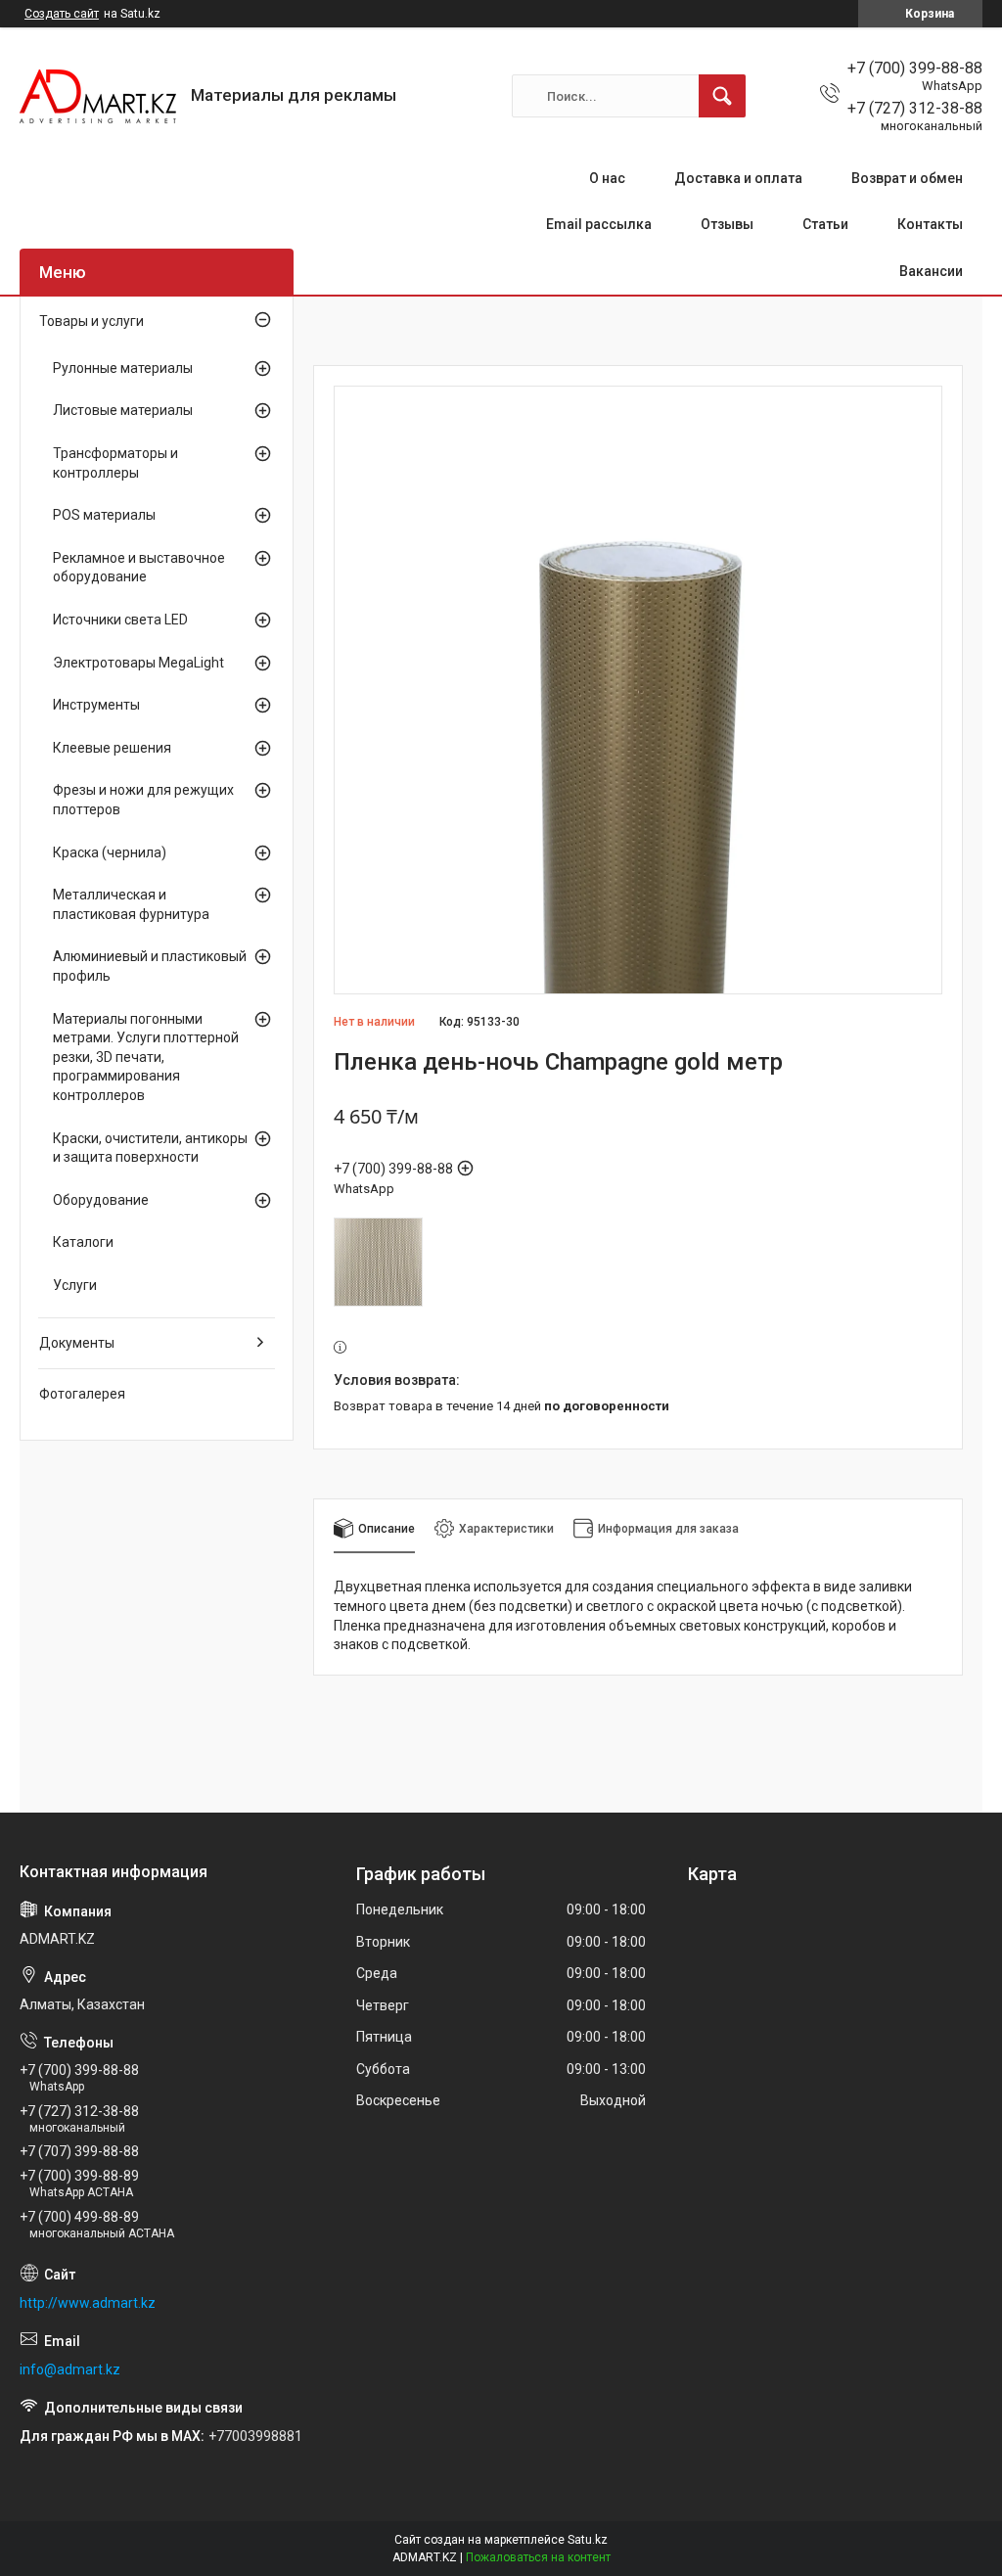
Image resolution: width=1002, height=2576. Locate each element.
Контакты (930, 224)
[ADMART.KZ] (98, 96)
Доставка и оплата (738, 178)
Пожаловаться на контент (538, 2557)
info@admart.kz (70, 2369)
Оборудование (101, 1200)
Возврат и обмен (907, 178)
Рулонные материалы (123, 368)
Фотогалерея (82, 1394)
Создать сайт (62, 14)
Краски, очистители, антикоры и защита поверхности (150, 1148)
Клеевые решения (112, 748)
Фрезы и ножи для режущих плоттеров (143, 800)
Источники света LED (120, 620)
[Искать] (722, 96)
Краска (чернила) (110, 852)
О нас (607, 178)
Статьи (825, 224)
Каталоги (83, 1242)
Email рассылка (599, 224)
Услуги (75, 1285)
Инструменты (96, 705)
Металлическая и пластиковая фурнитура (131, 904)
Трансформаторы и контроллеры (115, 463)
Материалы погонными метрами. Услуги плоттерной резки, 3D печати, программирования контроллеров (146, 1057)
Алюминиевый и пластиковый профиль (150, 966)
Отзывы (727, 224)
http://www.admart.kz (88, 2303)
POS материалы (104, 515)
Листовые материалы (123, 410)
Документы (77, 1343)
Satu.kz (588, 2540)
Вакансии (931, 271)
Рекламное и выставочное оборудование (139, 568)
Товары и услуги (91, 321)
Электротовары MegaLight (138, 663)
